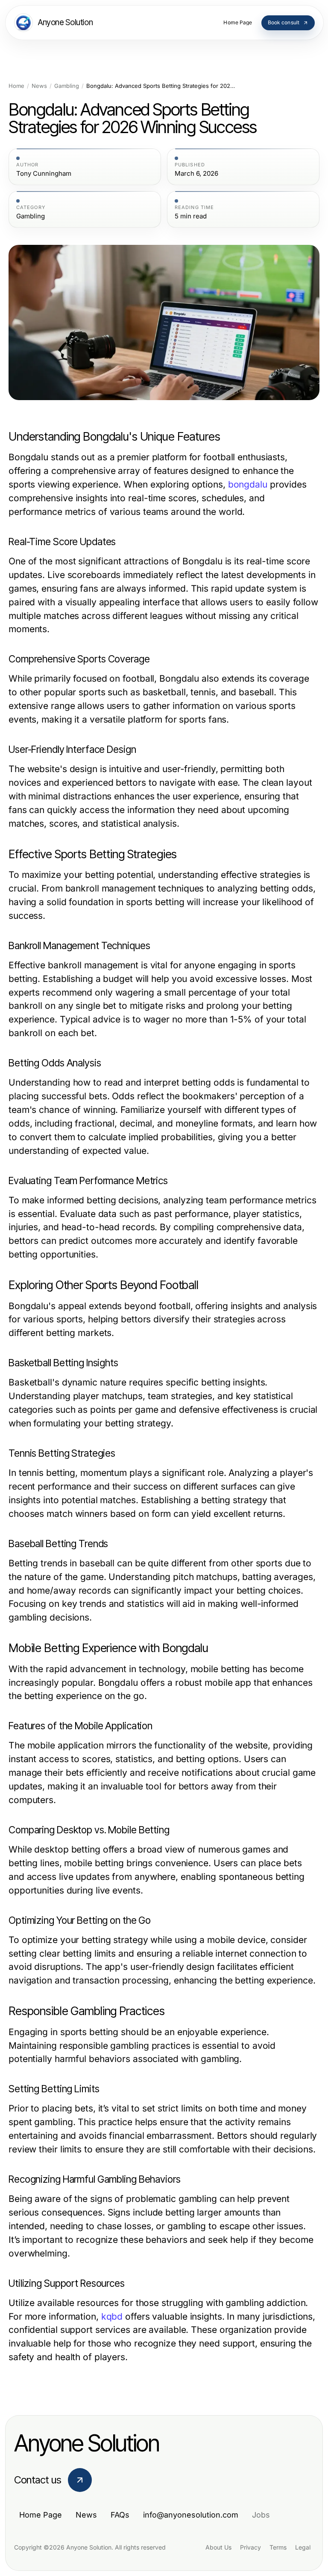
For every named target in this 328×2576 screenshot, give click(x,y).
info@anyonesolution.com (191, 2515)
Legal (303, 2547)
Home (16, 86)
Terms (278, 2547)
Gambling (67, 86)
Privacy (250, 2547)
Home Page (41, 2515)
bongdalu (248, 484)
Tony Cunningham (44, 174)
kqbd (112, 2316)
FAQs (120, 2515)
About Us (218, 2547)
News (39, 86)
